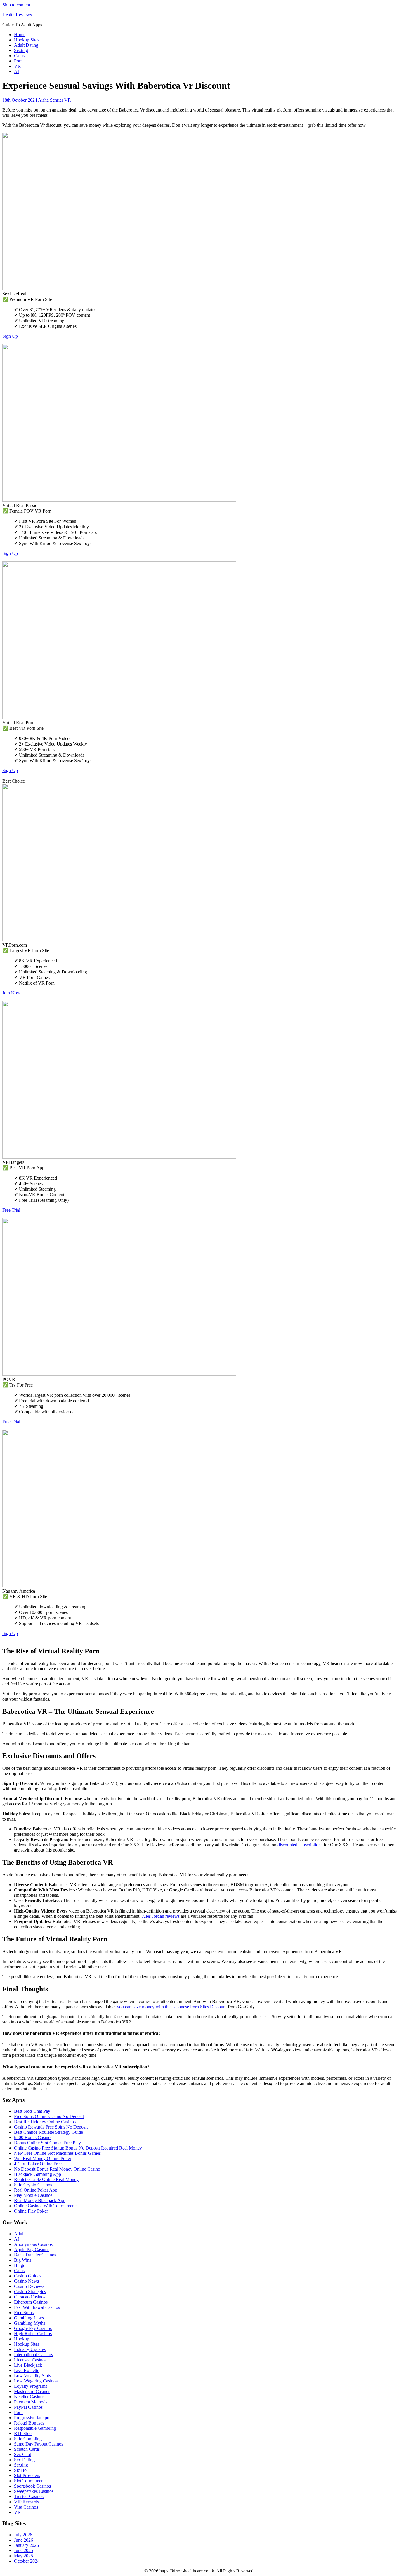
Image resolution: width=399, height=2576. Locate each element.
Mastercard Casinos (32, 2391)
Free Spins (24, 2313)
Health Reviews (17, 15)
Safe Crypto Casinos (33, 2185)
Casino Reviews (29, 2286)
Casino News (26, 2281)
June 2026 (24, 2540)
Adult (19, 2234)
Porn (18, 61)
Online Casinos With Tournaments (46, 2206)
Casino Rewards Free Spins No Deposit (51, 2127)
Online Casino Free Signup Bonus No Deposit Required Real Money (78, 2148)
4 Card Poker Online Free (38, 2164)
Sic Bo (20, 2470)
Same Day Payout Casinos (39, 2444)
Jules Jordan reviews (161, 1916)
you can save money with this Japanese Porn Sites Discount (172, 2007)
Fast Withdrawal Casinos (37, 2307)
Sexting (21, 50)
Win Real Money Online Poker (43, 2158)
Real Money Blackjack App (40, 2200)
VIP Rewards (26, 2502)
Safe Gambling (28, 2439)
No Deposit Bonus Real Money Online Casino (57, 2169)
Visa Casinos (26, 2507)
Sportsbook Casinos (32, 2486)
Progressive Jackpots (33, 2418)
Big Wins (23, 2260)
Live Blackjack (28, 2365)
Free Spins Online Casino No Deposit (49, 2116)
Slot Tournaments (30, 2481)
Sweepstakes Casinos (34, 2491)
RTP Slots (23, 2433)
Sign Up (10, 336)
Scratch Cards (27, 2449)
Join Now (11, 993)
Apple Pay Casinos (32, 2250)
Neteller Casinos (29, 2397)
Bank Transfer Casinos (35, 2255)
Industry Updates (30, 2349)
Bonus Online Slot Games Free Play (47, 2143)
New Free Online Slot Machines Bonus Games (57, 2153)
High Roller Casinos (33, 2334)
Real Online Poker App (36, 2190)
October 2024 (27, 2561)
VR (17, 66)
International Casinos (33, 2355)
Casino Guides (28, 2276)
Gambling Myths (30, 2323)
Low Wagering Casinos (36, 2381)
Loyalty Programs (31, 2386)
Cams (19, 56)
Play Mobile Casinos (33, 2195)
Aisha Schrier (51, 100)
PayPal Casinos (28, 2407)
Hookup (22, 2339)
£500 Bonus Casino (32, 2137)
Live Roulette (27, 2370)
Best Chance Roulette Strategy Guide (48, 2132)
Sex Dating (24, 2460)
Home (20, 35)
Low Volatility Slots (32, 2376)
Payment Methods (31, 2402)
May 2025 (24, 2556)
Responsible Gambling (35, 2428)
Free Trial (11, 1210)
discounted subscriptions (300, 1845)
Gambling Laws (29, 2318)
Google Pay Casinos (33, 2328)
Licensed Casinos (30, 2360)
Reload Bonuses (29, 2423)
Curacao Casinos (30, 2297)
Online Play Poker (31, 2211)
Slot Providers (27, 2475)
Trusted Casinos (29, 2496)
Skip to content (16, 5)
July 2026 (23, 2535)
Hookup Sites (27, 40)
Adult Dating (26, 45)
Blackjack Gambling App (38, 2174)
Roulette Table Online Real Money (46, 2179)
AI (17, 71)
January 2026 (26, 2545)
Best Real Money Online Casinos (45, 2122)
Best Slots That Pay (32, 2111)
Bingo (20, 2265)
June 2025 (24, 2550)
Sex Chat (22, 2454)
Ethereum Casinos (31, 2302)
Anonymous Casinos (33, 2244)
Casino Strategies (30, 2292)
